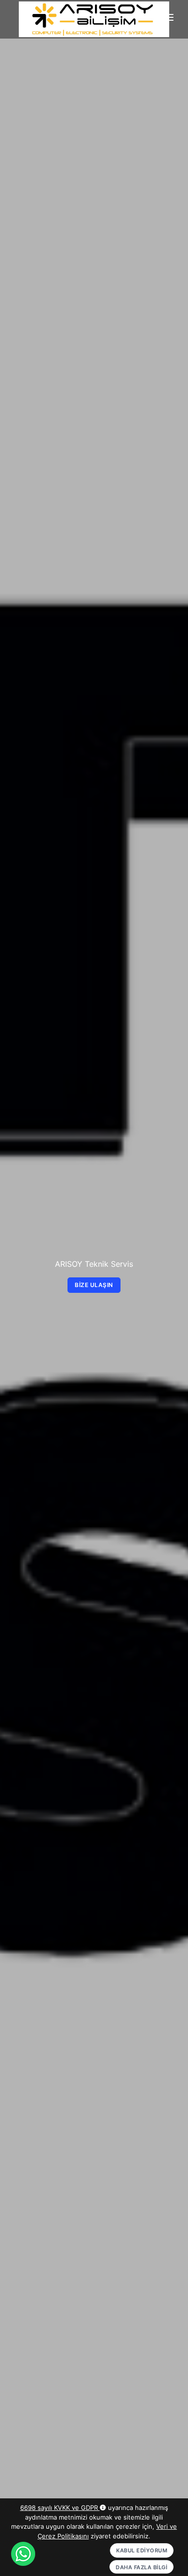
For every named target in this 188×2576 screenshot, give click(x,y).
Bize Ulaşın (94, 1285)
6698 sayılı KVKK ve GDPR (60, 2508)
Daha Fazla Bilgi (141, 2567)
